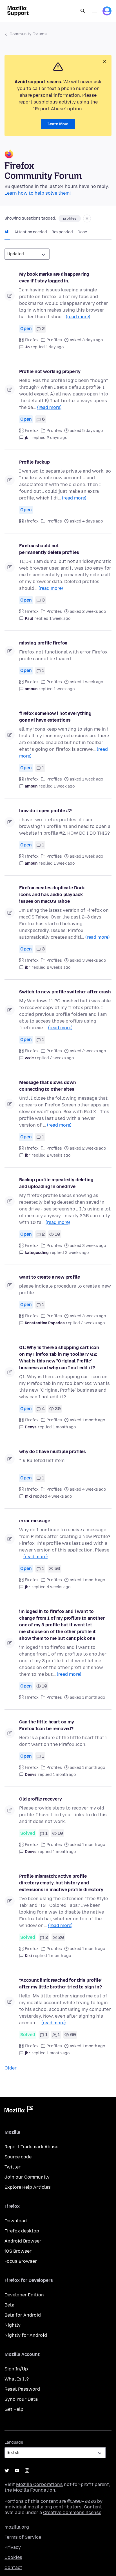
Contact (13, 2567)
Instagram (27, 2471)
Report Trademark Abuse (31, 2147)
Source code (18, 2157)
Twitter (13, 2167)
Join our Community (27, 2177)
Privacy (13, 2547)
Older (11, 2068)
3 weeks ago (77, 1253)
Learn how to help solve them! (38, 193)
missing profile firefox (43, 643)
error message (35, 1521)
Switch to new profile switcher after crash (65, 992)
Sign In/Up (16, 2369)
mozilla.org (17, 2527)
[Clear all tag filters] (87, 218)
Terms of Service (23, 2537)
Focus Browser (21, 2261)
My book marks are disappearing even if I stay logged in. (54, 278)
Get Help (14, 2409)
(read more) (78, 317)
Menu (95, 11)
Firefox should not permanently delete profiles (49, 549)
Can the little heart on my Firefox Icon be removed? (47, 1725)
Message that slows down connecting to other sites (48, 1086)
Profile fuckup (34, 462)
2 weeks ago (59, 967)
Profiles (54, 340)
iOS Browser (18, 2251)
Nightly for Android (26, 2335)
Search (83, 11)
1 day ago (55, 347)
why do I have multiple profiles (53, 1452)
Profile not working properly (50, 371)
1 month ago (64, 1427)
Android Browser (23, 2241)
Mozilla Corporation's (39, 2484)
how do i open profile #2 (45, 811)
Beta (9, 2305)
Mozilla (19, 2110)
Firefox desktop (22, 2231)
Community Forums (28, 34)
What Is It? (17, 2379)
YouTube (17, 2471)
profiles (70, 218)
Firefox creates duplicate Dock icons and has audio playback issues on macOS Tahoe (52, 895)
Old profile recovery (41, 1799)
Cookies (13, 2557)
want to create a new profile (50, 1277)
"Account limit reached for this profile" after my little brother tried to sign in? (61, 1984)
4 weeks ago (60, 1496)
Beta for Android (23, 2315)
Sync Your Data (21, 2399)
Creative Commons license (72, 2512)
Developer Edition (24, 2295)
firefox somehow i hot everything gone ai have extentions (55, 717)
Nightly (13, 2325)
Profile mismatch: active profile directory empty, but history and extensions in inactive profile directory (61, 1883)
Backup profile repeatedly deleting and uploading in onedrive (56, 1183)
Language (14, 2442)
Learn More (58, 124)
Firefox (32, 340)
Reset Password (22, 2389)
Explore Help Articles (28, 2187)
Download (16, 2221)
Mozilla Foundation (34, 2490)
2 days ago (57, 438)
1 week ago (60, 619)
